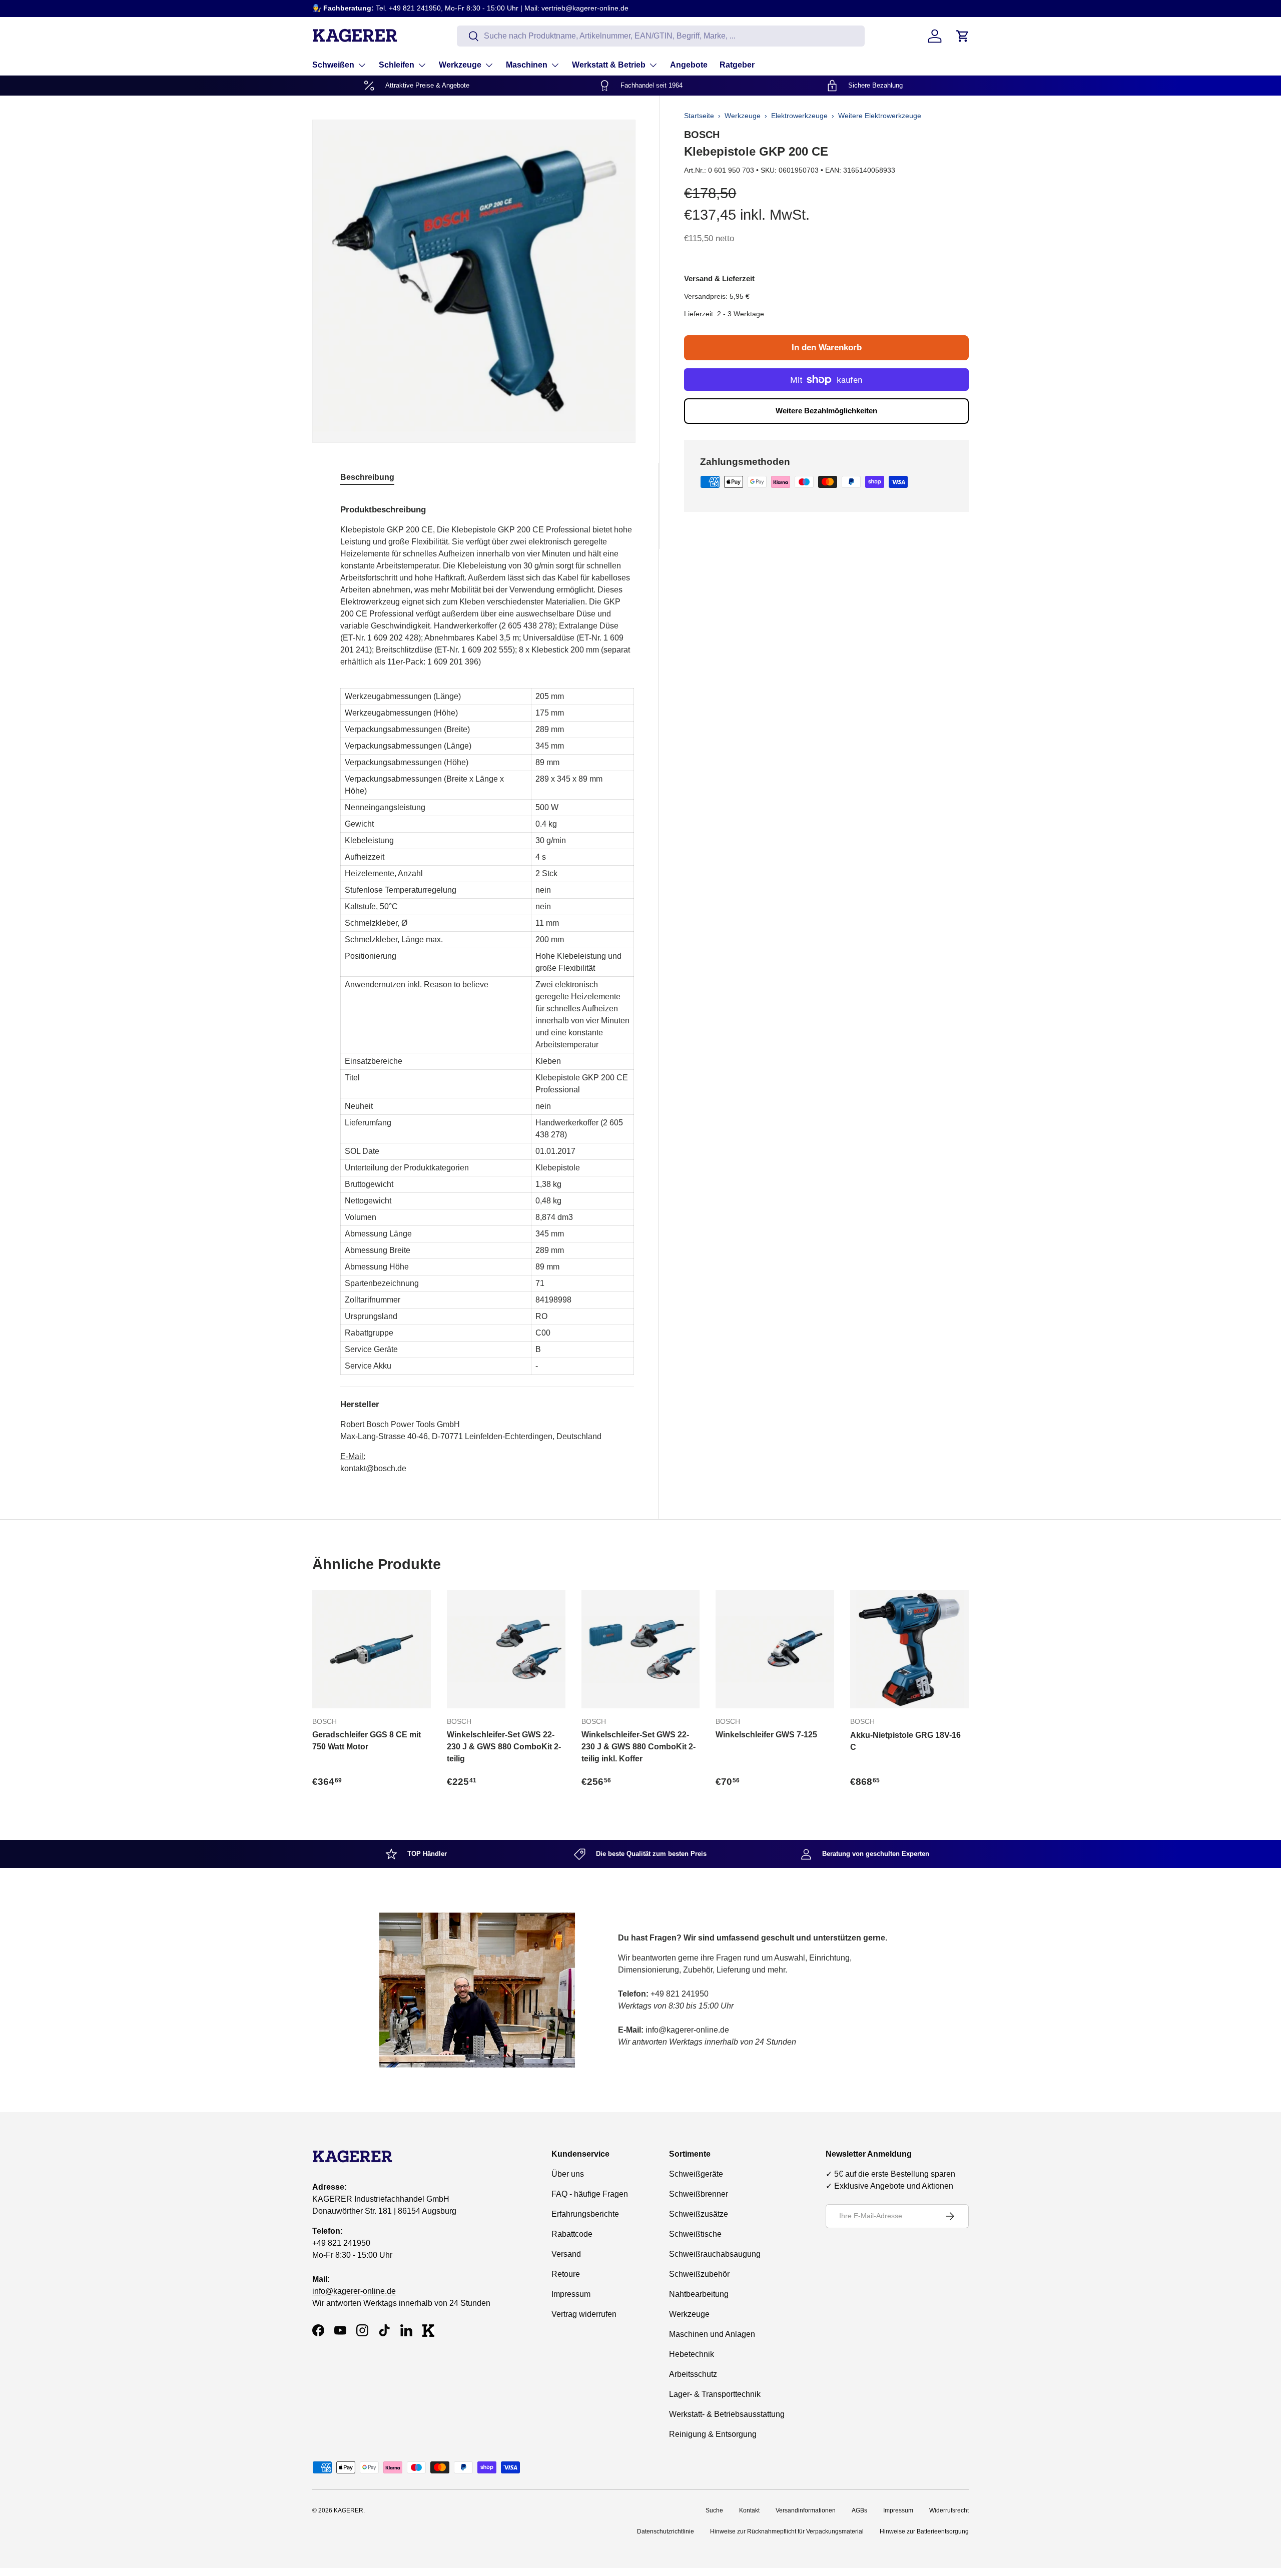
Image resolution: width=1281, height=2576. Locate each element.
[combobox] (661, 36)
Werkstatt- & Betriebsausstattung (727, 2414)
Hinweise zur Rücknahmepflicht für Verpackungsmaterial (787, 2531)
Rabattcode (572, 2234)
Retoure (566, 2274)
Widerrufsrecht (949, 2510)
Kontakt (749, 2510)
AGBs (859, 2510)
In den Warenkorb (827, 348)
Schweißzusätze (699, 2214)
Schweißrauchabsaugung (715, 2254)
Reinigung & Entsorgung (713, 2434)
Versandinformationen (806, 2510)
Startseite (699, 116)
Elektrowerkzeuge (799, 116)
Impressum (571, 2294)
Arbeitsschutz (693, 2374)
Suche (714, 2510)
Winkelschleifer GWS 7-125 (766, 1735)
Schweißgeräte (696, 2174)
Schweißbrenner (699, 2194)
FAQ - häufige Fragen (590, 2194)
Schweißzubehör (699, 2274)
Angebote (689, 65)
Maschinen (527, 65)
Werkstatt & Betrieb (609, 65)
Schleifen (397, 65)
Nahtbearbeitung (699, 2294)
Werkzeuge (460, 65)
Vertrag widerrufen (584, 2314)
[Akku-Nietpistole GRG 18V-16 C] (909, 1650)
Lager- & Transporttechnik (715, 2394)
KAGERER (349, 2510)
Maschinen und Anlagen (712, 2334)
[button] (963, 36)
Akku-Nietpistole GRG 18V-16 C (905, 1741)
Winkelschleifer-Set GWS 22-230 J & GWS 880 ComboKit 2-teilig (504, 1747)
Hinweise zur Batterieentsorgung (924, 2531)
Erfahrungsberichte (585, 2214)
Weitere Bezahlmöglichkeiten (826, 411)
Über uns (568, 2174)
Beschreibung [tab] (367, 477)
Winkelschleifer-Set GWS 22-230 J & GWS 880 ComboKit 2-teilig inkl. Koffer (638, 1747)
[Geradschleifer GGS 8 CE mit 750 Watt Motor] (372, 1650)
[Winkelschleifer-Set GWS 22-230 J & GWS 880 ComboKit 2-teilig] (506, 1650)
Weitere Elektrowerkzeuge (880, 116)
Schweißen (333, 65)
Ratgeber (737, 65)
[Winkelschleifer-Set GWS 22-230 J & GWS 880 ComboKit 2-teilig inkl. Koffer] (641, 1650)
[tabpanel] (487, 985)
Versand (566, 2254)
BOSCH (702, 135)
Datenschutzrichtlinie (666, 2531)
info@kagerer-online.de (354, 2291)
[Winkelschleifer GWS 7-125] (775, 1650)
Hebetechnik (692, 2354)
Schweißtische (695, 2234)
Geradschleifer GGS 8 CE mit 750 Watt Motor (367, 1741)
